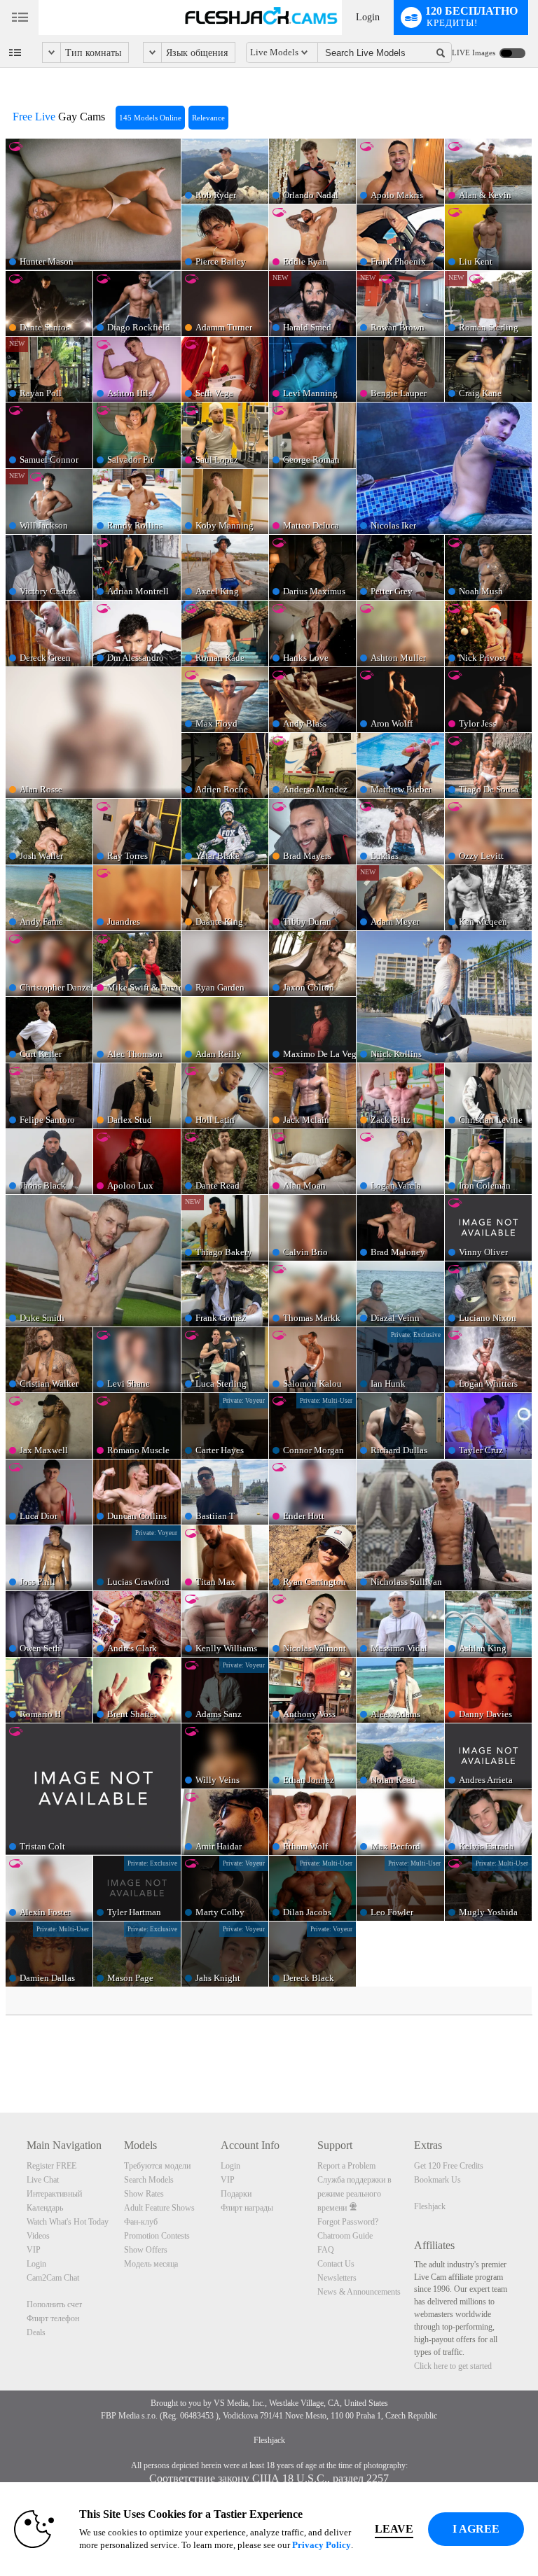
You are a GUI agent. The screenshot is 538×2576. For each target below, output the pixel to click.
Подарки (236, 2194)
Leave (394, 2529)
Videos (38, 2236)
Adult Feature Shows (159, 2208)
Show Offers (146, 2250)
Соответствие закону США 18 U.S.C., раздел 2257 (269, 2478)
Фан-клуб (141, 2222)
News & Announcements (359, 2292)
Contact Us (336, 2264)
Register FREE (51, 2166)
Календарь (45, 2208)
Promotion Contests (157, 2236)
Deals (36, 2332)
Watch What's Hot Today (68, 2222)
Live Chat (43, 2180)
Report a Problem (346, 2166)
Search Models (149, 2180)
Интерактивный (54, 2194)
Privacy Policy (322, 2545)
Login (368, 17)
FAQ (326, 2250)
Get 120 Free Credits (449, 2166)
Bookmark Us (437, 2180)
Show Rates (144, 2194)
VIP (34, 2250)
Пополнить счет (54, 2304)
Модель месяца (151, 2264)
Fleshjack (430, 2206)
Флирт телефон (53, 2318)
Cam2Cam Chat (53, 2278)
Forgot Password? (348, 2222)
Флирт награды (247, 2208)
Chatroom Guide (345, 2236)
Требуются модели (157, 2166)
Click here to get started (453, 2366)
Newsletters (337, 2278)
